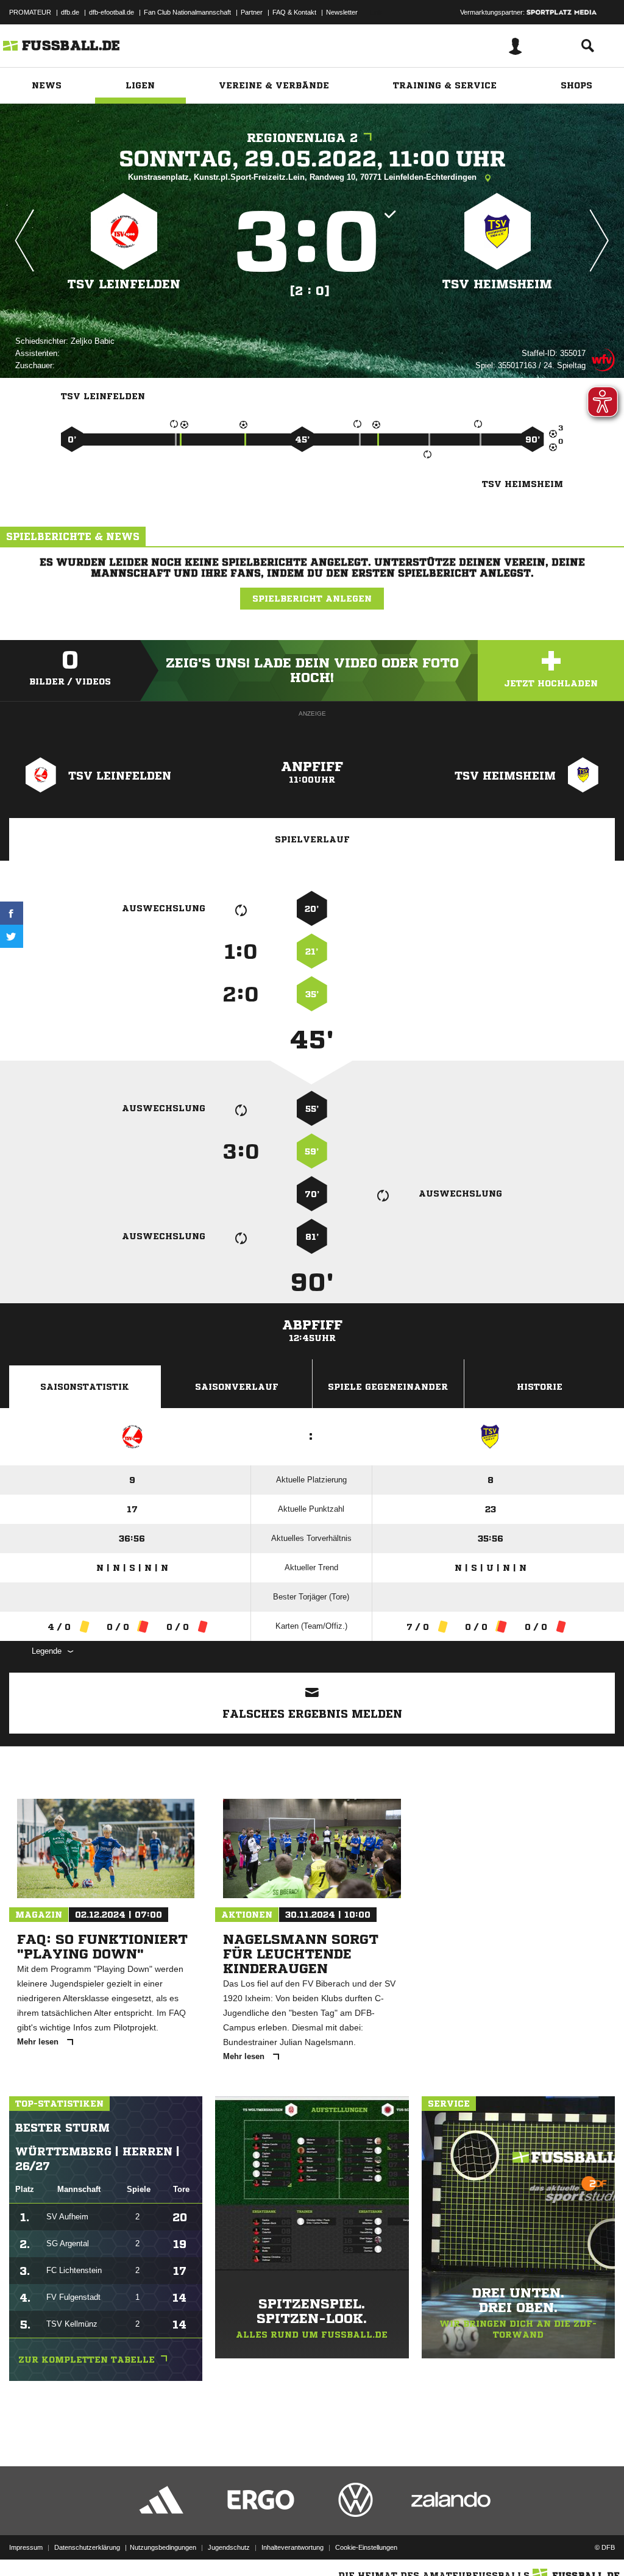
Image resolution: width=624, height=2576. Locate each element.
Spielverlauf (312, 839)
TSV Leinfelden (124, 284)
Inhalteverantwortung (292, 2547)
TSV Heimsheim (497, 284)
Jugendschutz (229, 2547)
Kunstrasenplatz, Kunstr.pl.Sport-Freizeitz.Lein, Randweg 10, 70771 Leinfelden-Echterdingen (303, 177)
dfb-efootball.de (112, 12)
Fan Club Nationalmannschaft (187, 12)
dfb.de (70, 12)
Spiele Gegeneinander (388, 1387)
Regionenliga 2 (302, 138)
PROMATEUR (30, 12)
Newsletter (342, 12)
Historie (540, 1387)
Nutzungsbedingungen (163, 2547)
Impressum (26, 2547)
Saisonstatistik (85, 1387)
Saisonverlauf (237, 1387)
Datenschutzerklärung (87, 2547)
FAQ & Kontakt (294, 12)
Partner (252, 12)
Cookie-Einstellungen (366, 2547)
